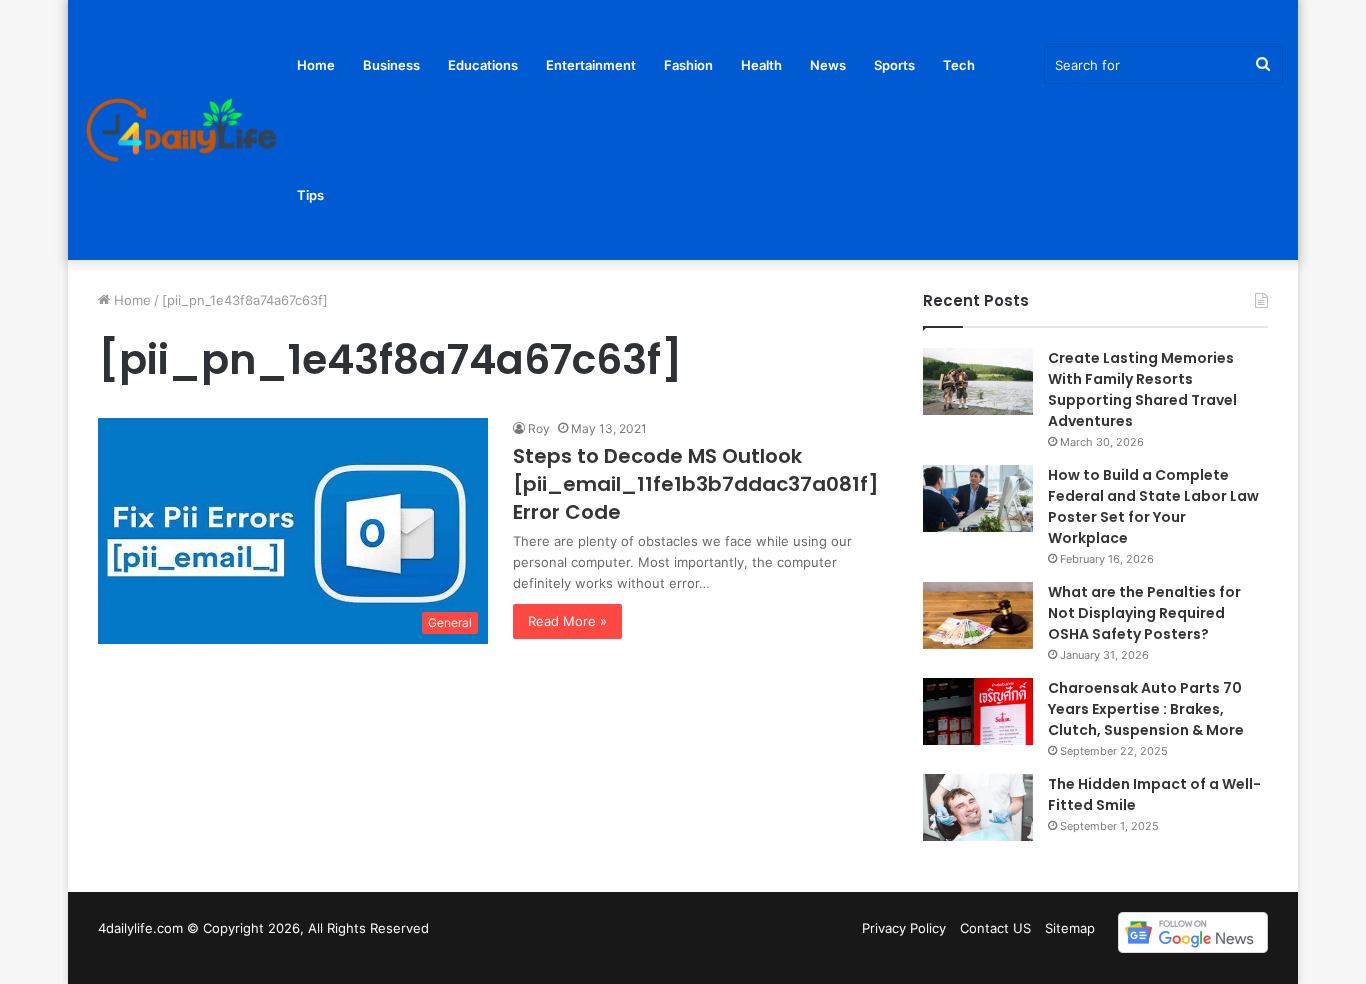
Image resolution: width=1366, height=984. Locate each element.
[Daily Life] (183, 130)
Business (391, 65)
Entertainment (591, 65)
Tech (959, 65)
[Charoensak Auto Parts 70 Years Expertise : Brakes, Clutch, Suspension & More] (978, 711)
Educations (483, 65)
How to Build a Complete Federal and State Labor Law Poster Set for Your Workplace (1153, 506)
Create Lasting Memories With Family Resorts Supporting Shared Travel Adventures (1142, 389)
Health (761, 65)
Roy (539, 428)
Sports (894, 65)
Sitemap (1070, 928)
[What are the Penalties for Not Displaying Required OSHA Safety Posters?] (978, 615)
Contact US (995, 928)
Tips (310, 195)
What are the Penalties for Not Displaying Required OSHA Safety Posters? (1144, 613)
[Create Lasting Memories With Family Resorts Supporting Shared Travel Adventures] (978, 381)
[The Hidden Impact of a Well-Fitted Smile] (978, 807)
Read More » (567, 621)
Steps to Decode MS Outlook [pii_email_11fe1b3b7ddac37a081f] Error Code (696, 484)
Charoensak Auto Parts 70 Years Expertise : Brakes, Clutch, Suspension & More (1147, 709)
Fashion (688, 65)
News (828, 65)
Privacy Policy (904, 928)
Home (316, 65)
